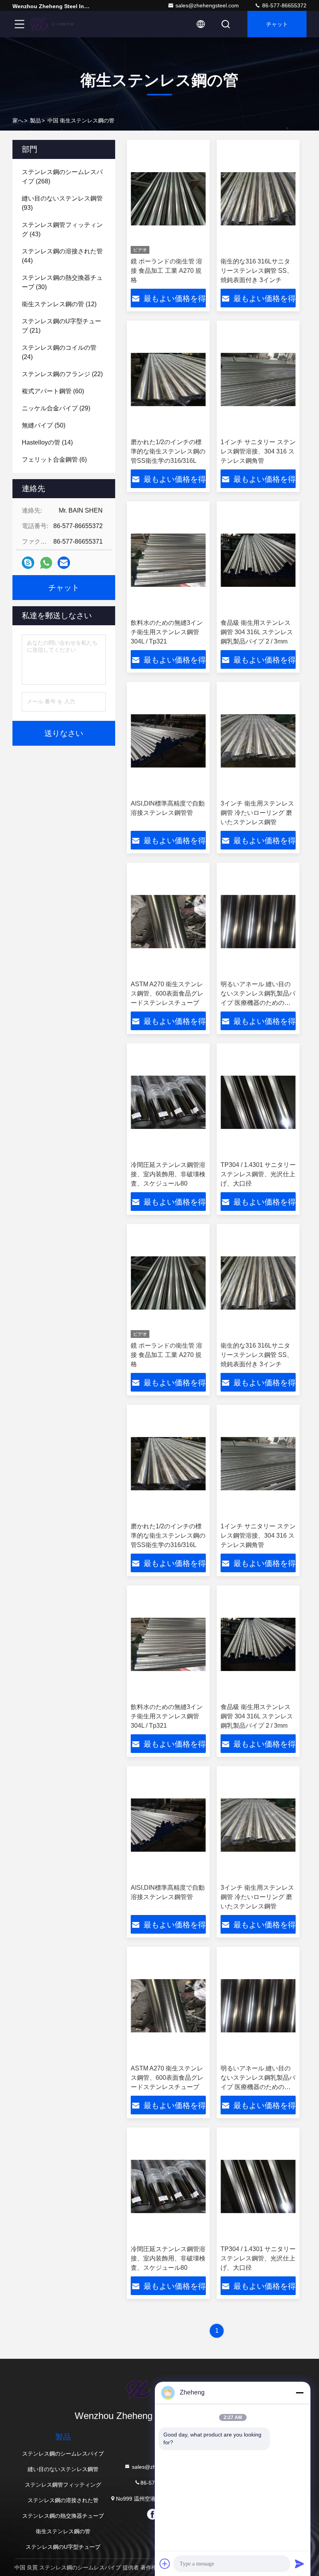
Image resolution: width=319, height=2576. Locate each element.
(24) (59, 352)
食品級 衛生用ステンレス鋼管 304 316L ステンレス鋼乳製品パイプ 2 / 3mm (257, 632)
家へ (18, 120)
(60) (53, 391)
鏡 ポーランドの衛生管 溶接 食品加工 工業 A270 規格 (167, 271)
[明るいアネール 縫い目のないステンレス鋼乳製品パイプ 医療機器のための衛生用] (258, 922)
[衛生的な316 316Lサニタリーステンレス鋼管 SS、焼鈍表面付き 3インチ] (258, 199)
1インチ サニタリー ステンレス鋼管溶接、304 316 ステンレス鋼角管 (258, 451)
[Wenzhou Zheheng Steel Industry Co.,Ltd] (54, 24)
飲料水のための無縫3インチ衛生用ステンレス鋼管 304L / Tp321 (167, 632)
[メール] (64, 563)
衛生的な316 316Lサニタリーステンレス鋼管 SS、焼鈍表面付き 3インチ (257, 271)
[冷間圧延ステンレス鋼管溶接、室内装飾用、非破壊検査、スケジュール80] (168, 1102)
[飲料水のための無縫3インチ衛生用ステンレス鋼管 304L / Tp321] (168, 560)
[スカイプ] (28, 563)
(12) (59, 304)
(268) (62, 177)
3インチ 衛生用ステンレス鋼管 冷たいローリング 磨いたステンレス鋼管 (257, 813)
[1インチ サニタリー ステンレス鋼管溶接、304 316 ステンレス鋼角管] (258, 379)
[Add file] (165, 2564)
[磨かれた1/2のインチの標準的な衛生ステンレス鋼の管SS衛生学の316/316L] (168, 379)
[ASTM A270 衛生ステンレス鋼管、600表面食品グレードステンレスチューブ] (168, 922)
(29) (56, 408)
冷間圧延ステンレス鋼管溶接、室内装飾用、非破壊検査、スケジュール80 (168, 1174)
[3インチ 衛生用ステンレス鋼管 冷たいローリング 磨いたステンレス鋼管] (258, 741)
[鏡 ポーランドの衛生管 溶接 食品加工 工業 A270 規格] (168, 199)
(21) (61, 326)
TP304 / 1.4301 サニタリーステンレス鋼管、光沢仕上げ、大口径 (258, 1174)
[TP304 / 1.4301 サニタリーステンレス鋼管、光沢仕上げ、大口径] (258, 1102)
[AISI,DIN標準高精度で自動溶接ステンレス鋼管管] (168, 741)
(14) (47, 442)
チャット (277, 24)
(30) (62, 282)
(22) (62, 374)
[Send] (300, 2564)
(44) (62, 256)
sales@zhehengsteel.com (207, 5)
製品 (35, 120)
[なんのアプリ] (46, 563)
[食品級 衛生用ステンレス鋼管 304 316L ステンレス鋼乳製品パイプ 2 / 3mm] (258, 560)
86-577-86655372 (284, 5)
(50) (44, 425)
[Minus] (300, 2393)
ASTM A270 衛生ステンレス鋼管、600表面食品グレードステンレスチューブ (167, 993)
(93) (62, 203)
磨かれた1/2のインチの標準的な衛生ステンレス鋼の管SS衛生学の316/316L (168, 451)
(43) (62, 229)
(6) (54, 460)
